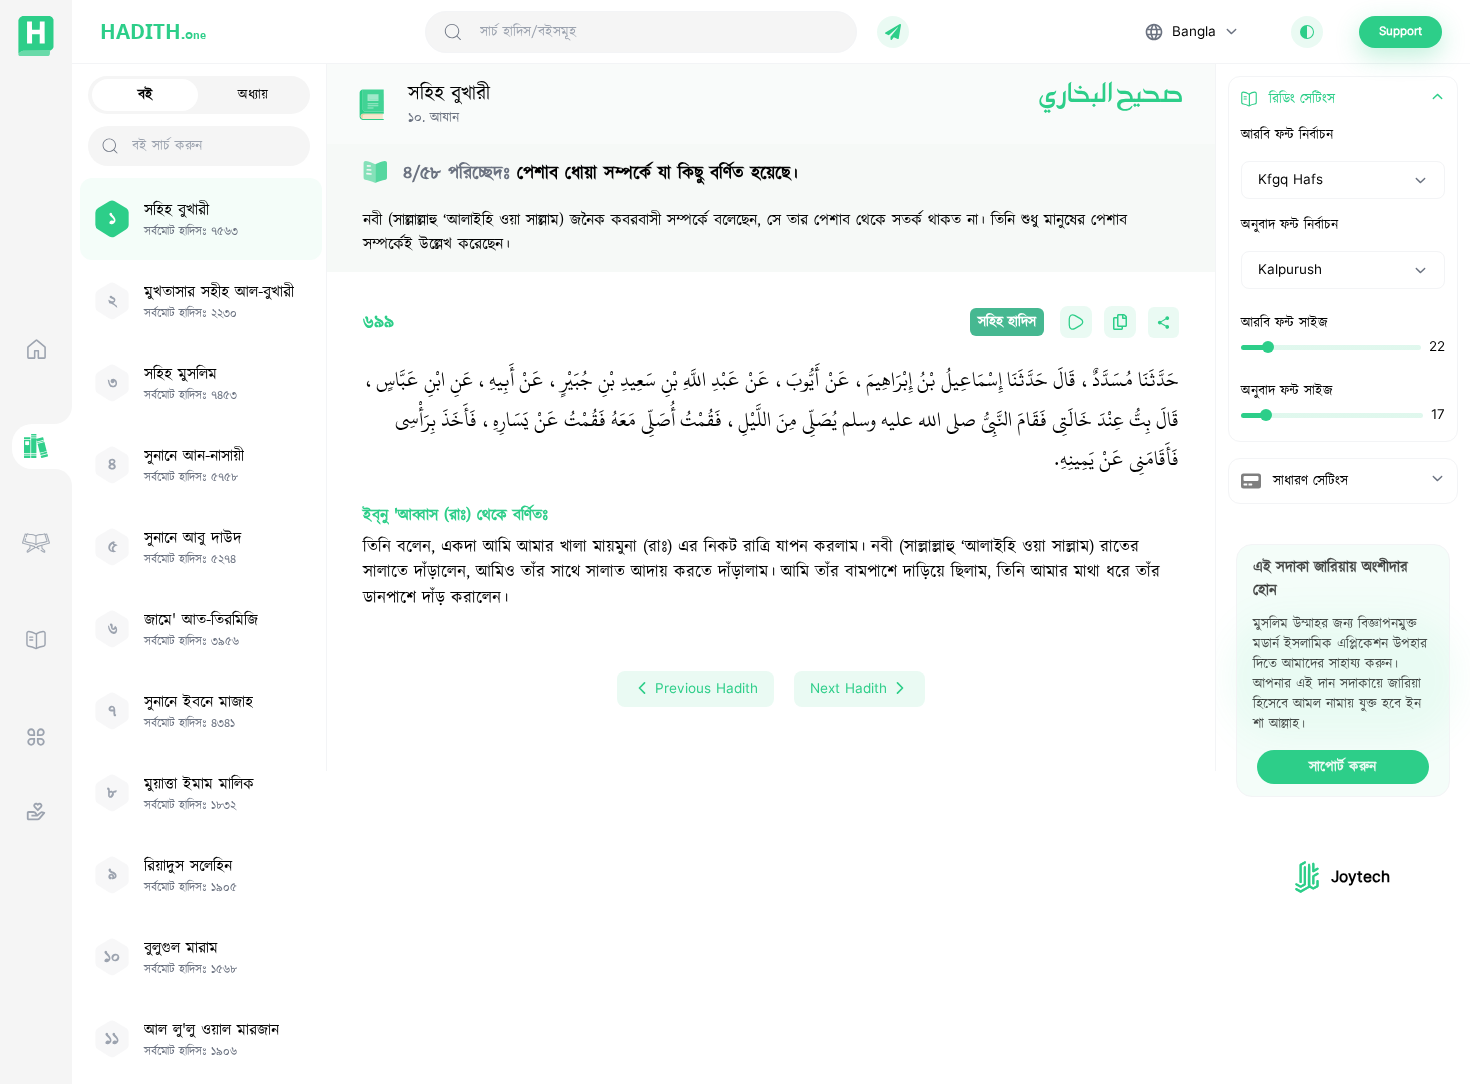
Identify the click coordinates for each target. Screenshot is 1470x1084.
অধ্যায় (253, 95)
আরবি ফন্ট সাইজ (1284, 323)
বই (145, 95)
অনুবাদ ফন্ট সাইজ (1287, 391)
